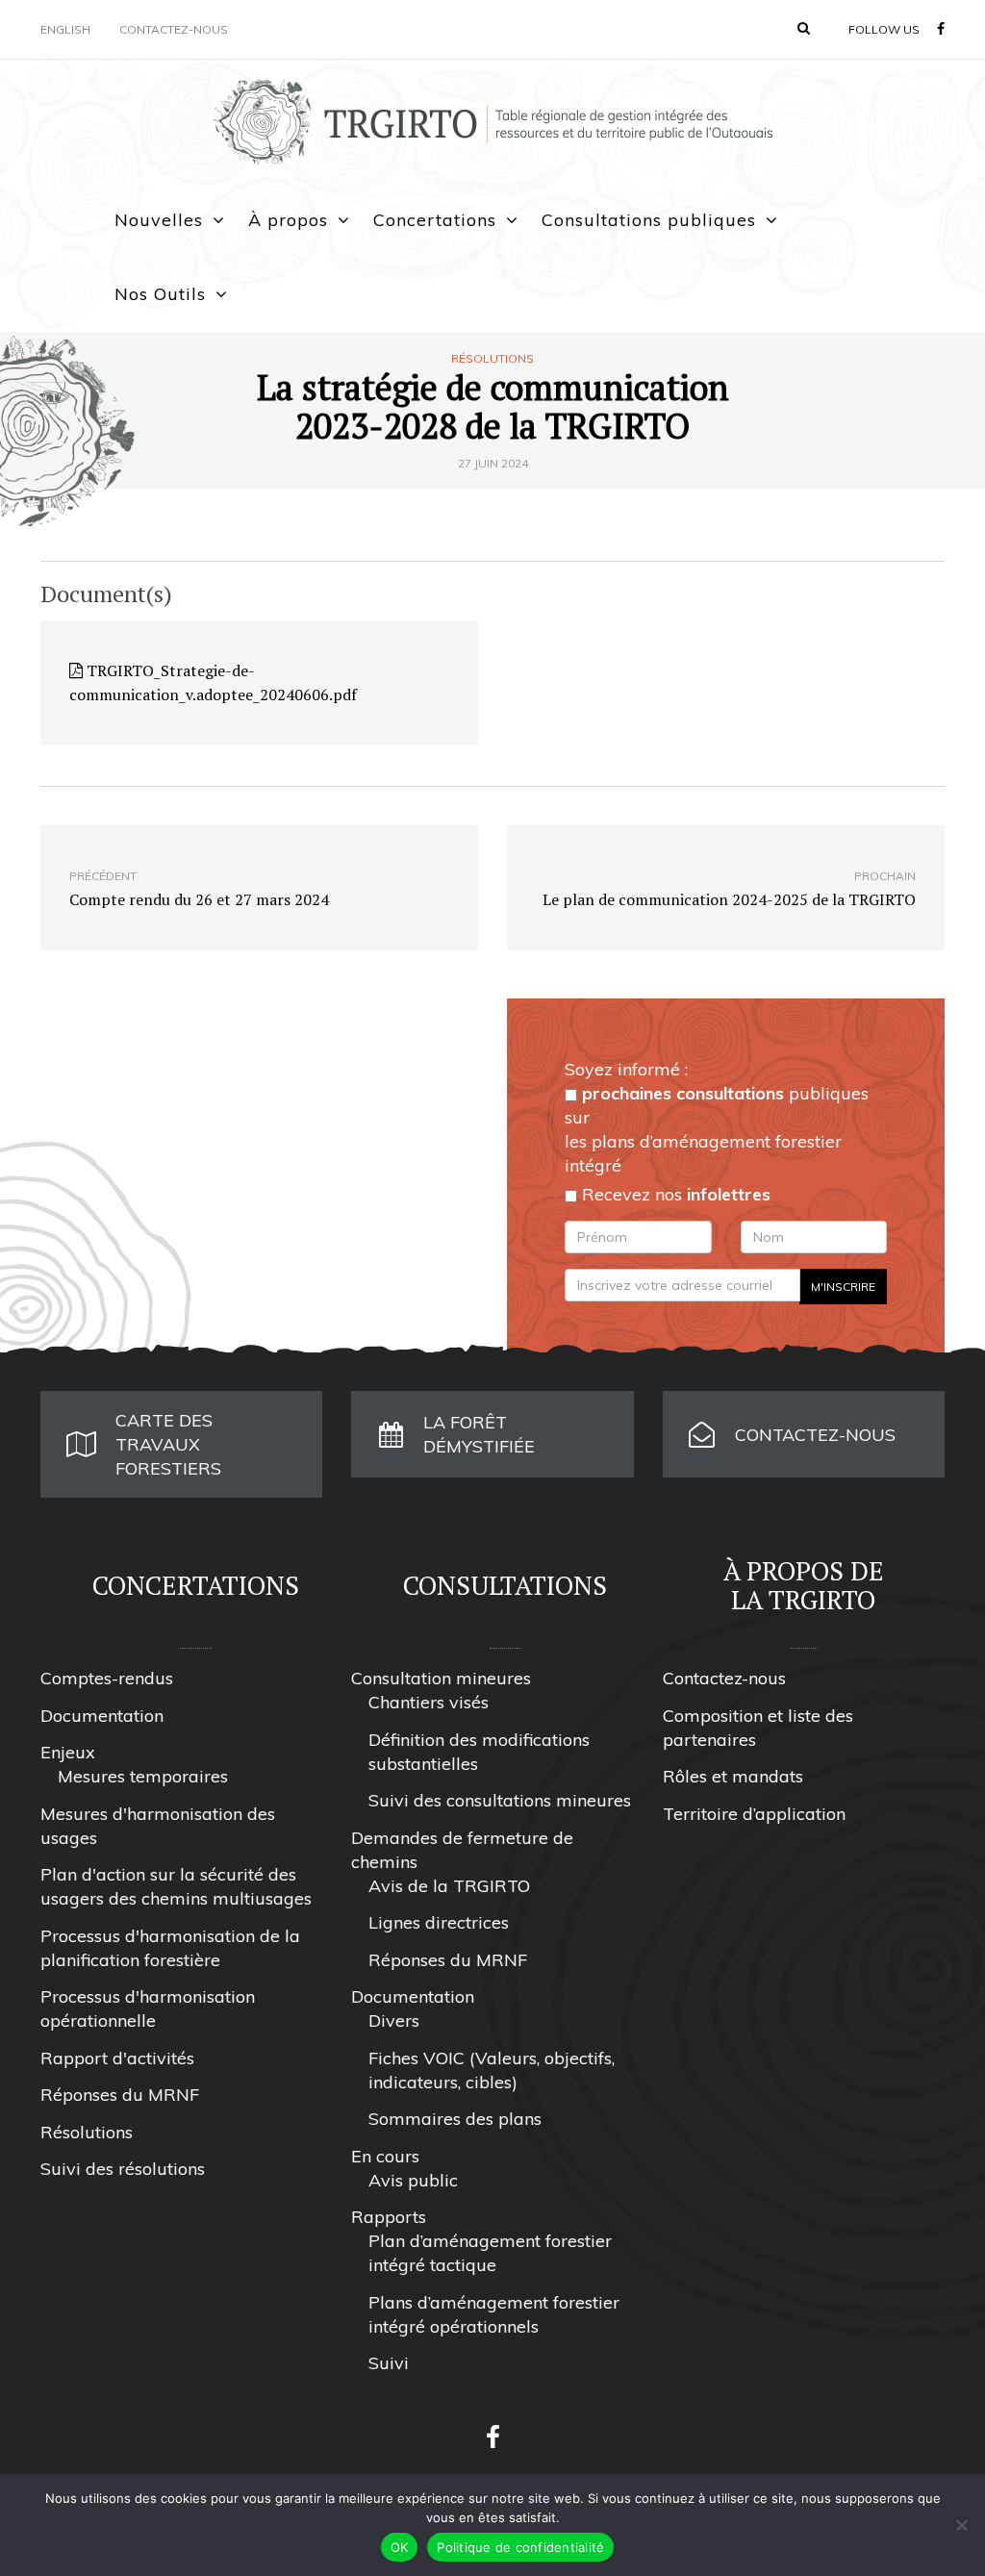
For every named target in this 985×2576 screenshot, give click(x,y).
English (65, 29)
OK (400, 2547)
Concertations (435, 220)
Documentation (102, 1716)
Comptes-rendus (107, 1678)
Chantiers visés (429, 1702)
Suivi (389, 2363)
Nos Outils (160, 294)
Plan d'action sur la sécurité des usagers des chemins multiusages (176, 1886)
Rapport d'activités (117, 2058)
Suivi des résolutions (123, 2169)
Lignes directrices (439, 1922)
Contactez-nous (174, 29)
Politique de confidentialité (520, 2547)
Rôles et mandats (733, 1776)
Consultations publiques (649, 220)
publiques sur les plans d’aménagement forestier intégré (717, 1129)
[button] (804, 28)
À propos (288, 220)
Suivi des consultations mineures (500, 1800)
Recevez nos (674, 1194)
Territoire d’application (754, 1814)
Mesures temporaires (143, 1776)
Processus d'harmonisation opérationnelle (148, 2008)
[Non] (961, 2525)
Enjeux (68, 1752)
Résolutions (492, 359)
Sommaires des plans (455, 2119)
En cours (385, 2156)
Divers (394, 2020)
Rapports (389, 2217)
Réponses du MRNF (120, 2095)
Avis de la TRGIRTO (449, 1886)
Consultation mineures (441, 1678)
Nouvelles (159, 220)
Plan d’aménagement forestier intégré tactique (490, 2253)
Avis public (413, 2180)
